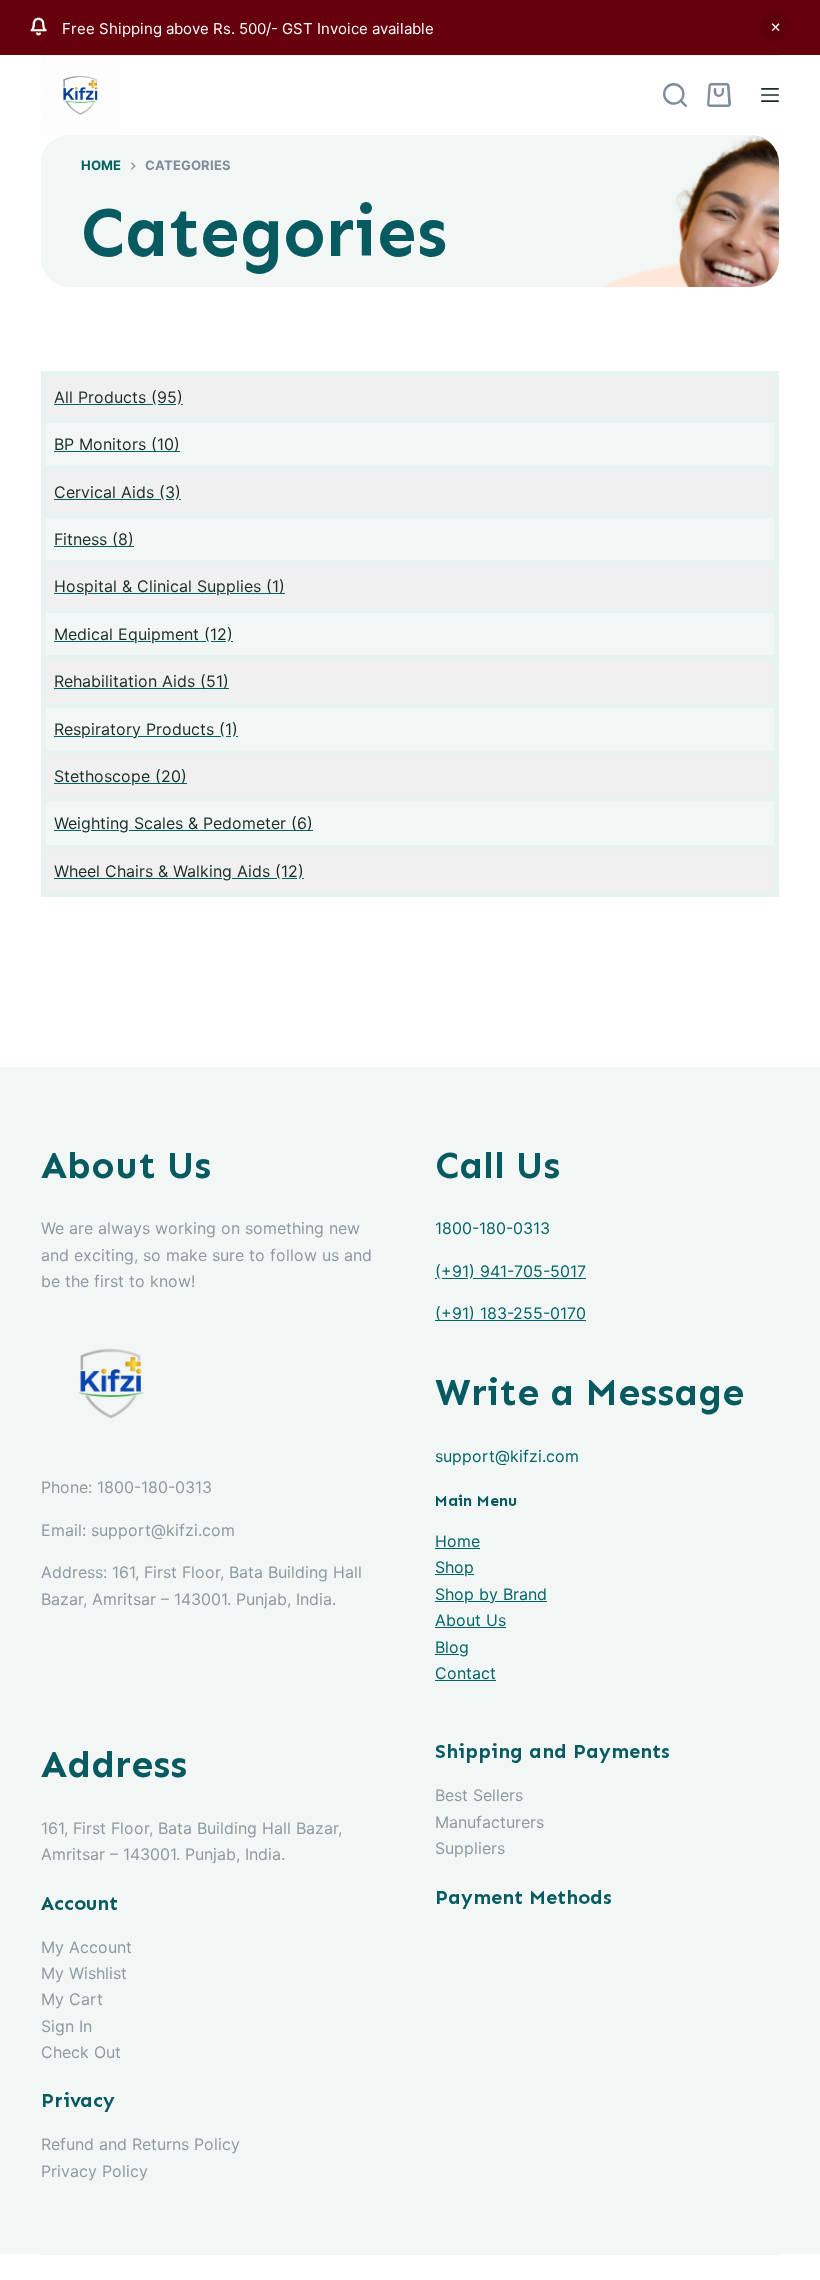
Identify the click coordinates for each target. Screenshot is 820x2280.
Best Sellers (479, 1795)
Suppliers (470, 1848)
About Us (470, 1620)
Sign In (66, 2026)
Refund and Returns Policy (140, 2144)
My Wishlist (84, 1973)
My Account (86, 1947)
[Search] (675, 95)
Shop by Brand (491, 1594)
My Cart (72, 1999)
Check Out (81, 2052)
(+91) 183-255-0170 (510, 1313)
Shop (454, 1567)
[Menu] (770, 95)
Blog (452, 1647)
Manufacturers (489, 1822)
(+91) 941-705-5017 (510, 1271)
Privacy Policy (94, 2171)
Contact (465, 1673)
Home (457, 1541)
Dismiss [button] (775, 27)
